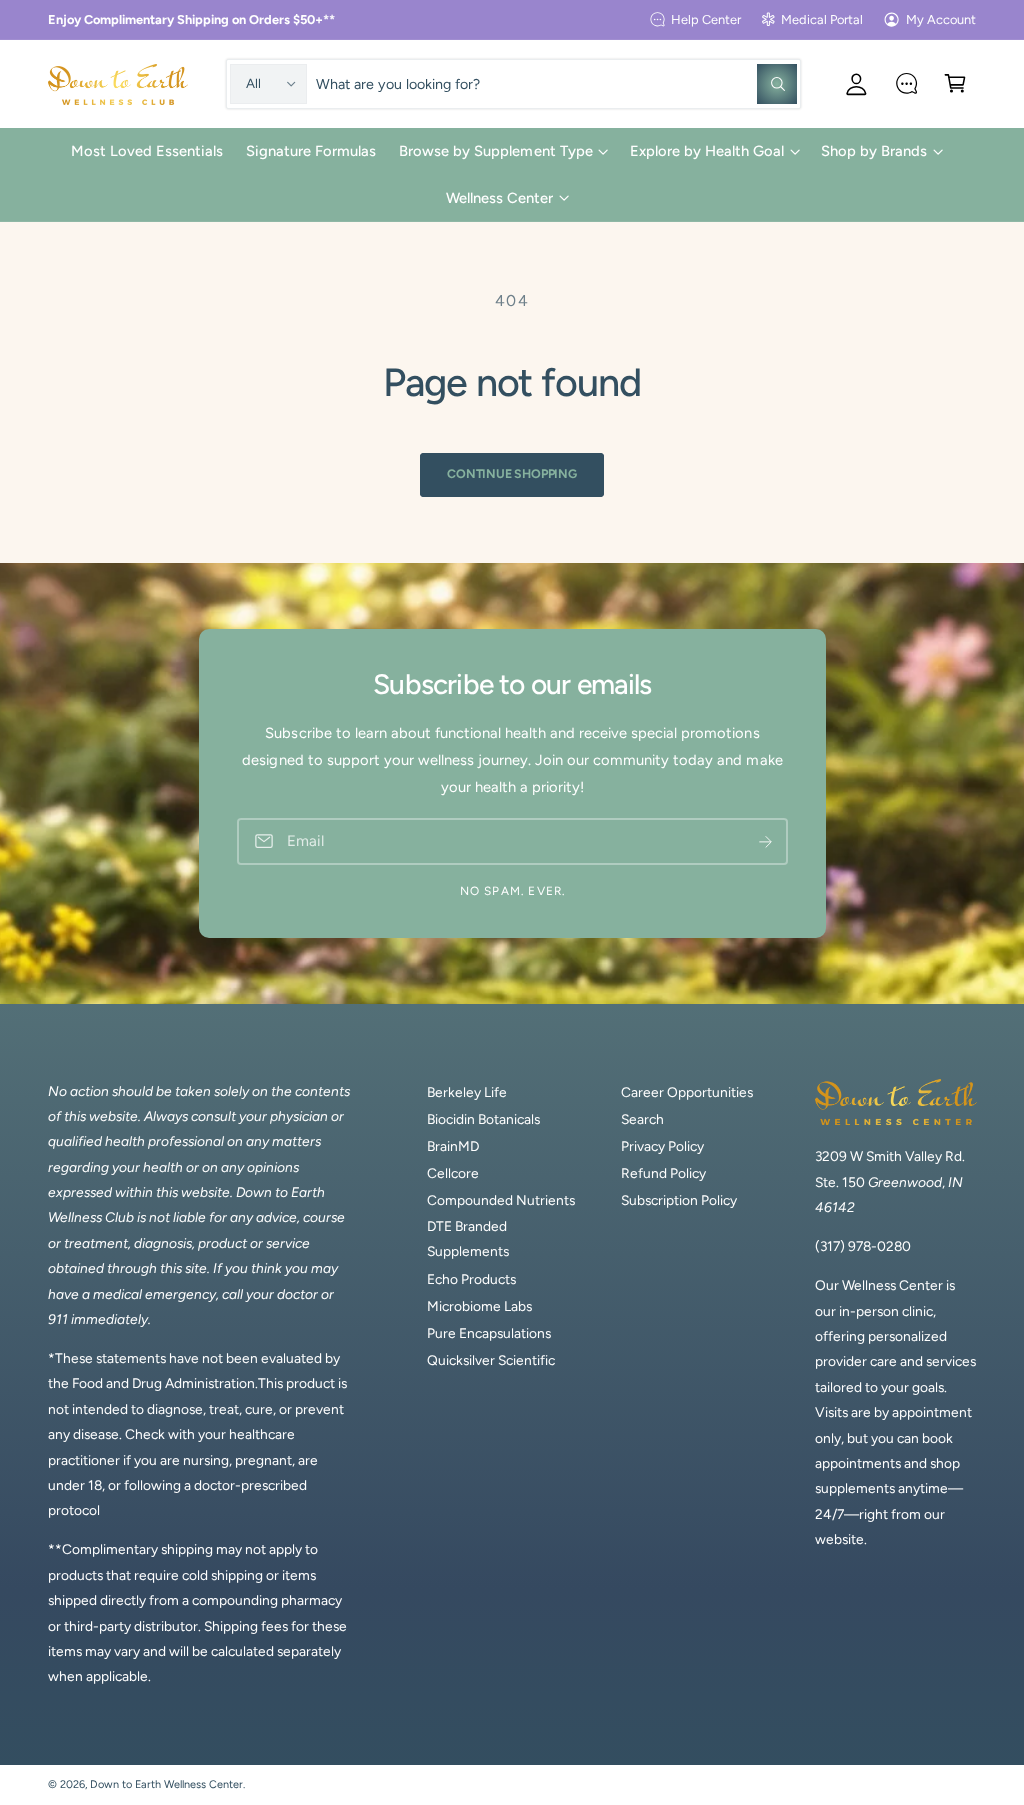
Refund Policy (663, 1173)
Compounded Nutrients (501, 1200)
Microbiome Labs (479, 1306)
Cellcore (453, 1173)
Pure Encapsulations (489, 1333)
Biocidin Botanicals (483, 1119)
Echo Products (471, 1279)
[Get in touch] (906, 83)
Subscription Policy (679, 1200)
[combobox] (557, 83)
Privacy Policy (662, 1146)
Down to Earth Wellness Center (166, 1784)
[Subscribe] (765, 841)
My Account (941, 19)
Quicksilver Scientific (491, 1360)
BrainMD (453, 1146)
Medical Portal (822, 19)
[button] (955, 83)
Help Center (706, 19)
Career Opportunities (687, 1092)
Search (642, 1119)
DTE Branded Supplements (468, 1238)
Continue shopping (512, 473)
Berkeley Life (467, 1092)
